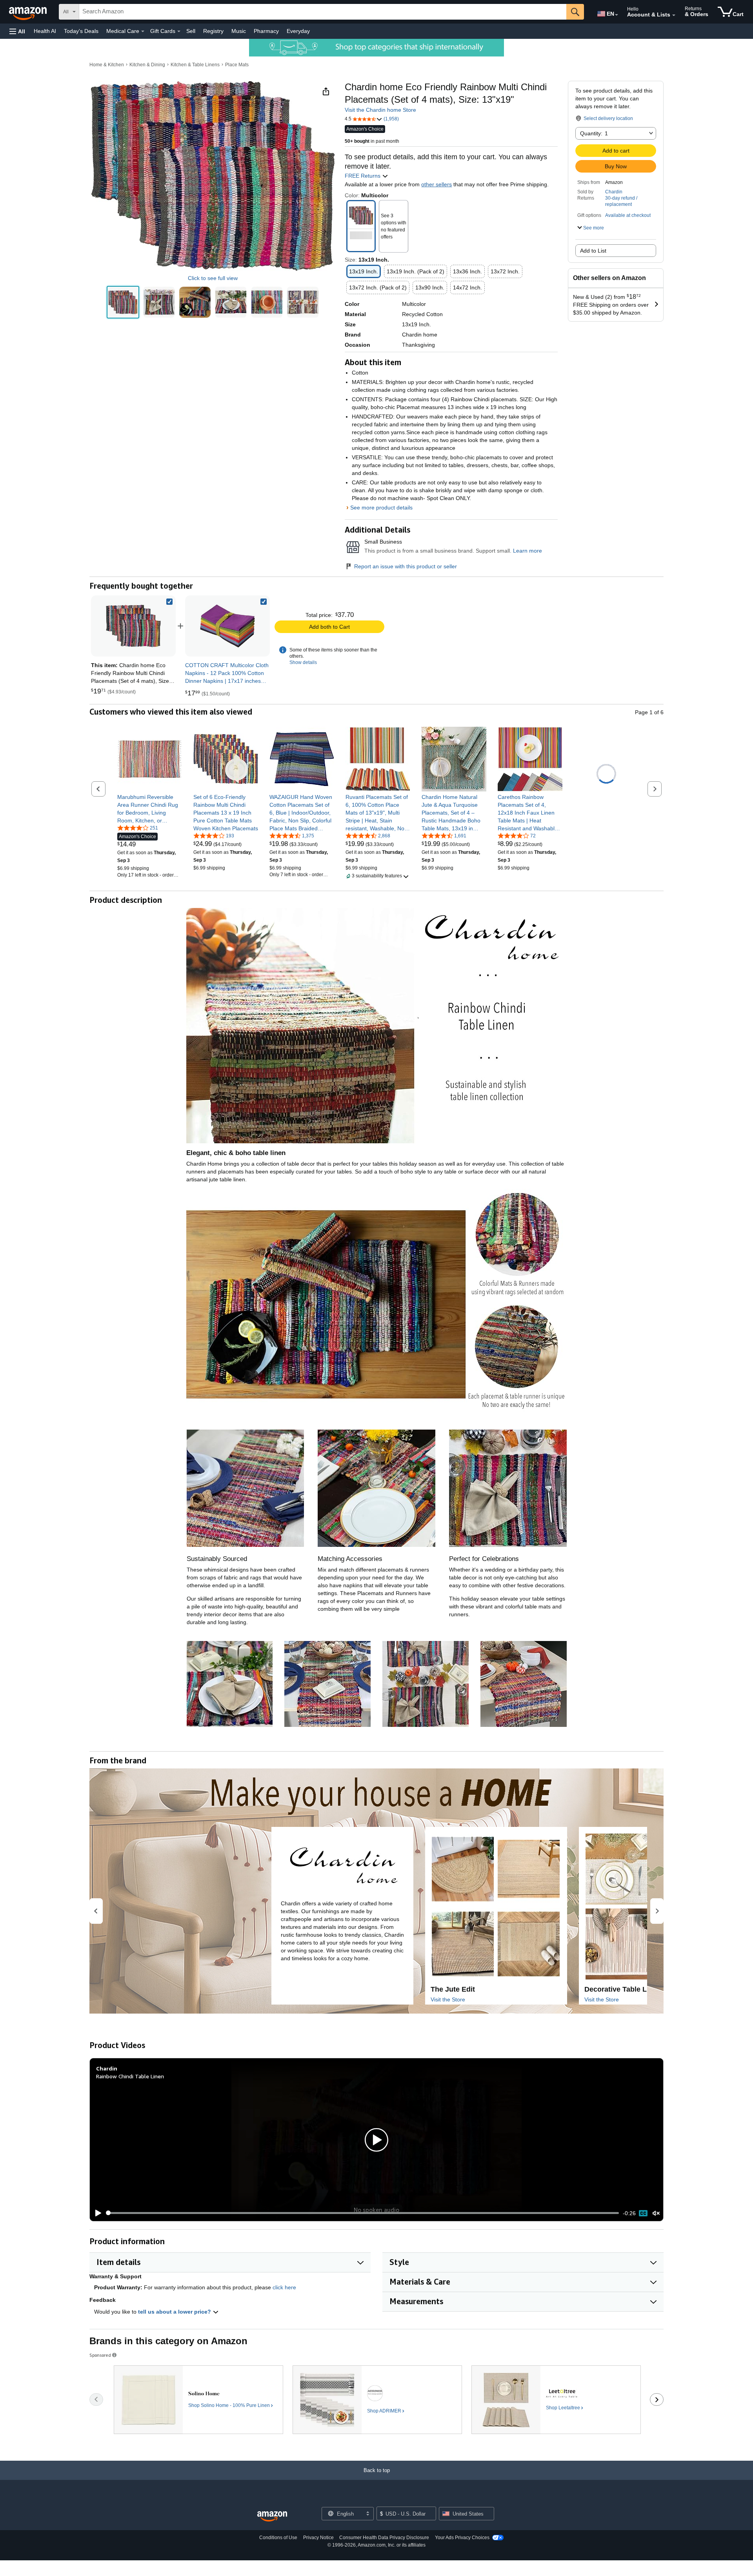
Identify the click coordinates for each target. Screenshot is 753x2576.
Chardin (614, 192)
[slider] (363, 2213)
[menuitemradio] (643, 2213)
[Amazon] (29, 12)
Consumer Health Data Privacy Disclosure (384, 2538)
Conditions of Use (278, 2538)
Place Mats (237, 65)
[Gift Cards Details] (179, 31)
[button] (17, 31)
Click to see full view (213, 278)
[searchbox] (323, 12)
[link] (227, 626)
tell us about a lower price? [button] (175, 2312)
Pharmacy (266, 31)
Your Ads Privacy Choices (462, 2538)
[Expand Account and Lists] (674, 15)
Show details (303, 662)
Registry (213, 31)
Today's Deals (81, 31)
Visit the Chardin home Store (380, 110)
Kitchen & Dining (147, 65)
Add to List (593, 251)
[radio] (123, 302)
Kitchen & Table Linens (195, 65)
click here (284, 2287)
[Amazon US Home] (272, 2517)
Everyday (298, 31)
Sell (191, 31)
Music (239, 31)
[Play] (96, 2213)
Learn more (527, 551)
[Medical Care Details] (143, 31)
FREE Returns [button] (363, 176)
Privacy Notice (318, 2538)
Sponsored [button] (100, 2355)
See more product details (381, 508)
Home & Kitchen (107, 65)
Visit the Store (448, 1999)
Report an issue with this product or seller (406, 566)
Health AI (45, 31)
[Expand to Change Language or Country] (617, 15)
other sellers (437, 184)
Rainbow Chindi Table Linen (130, 2076)
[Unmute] (656, 2213)
